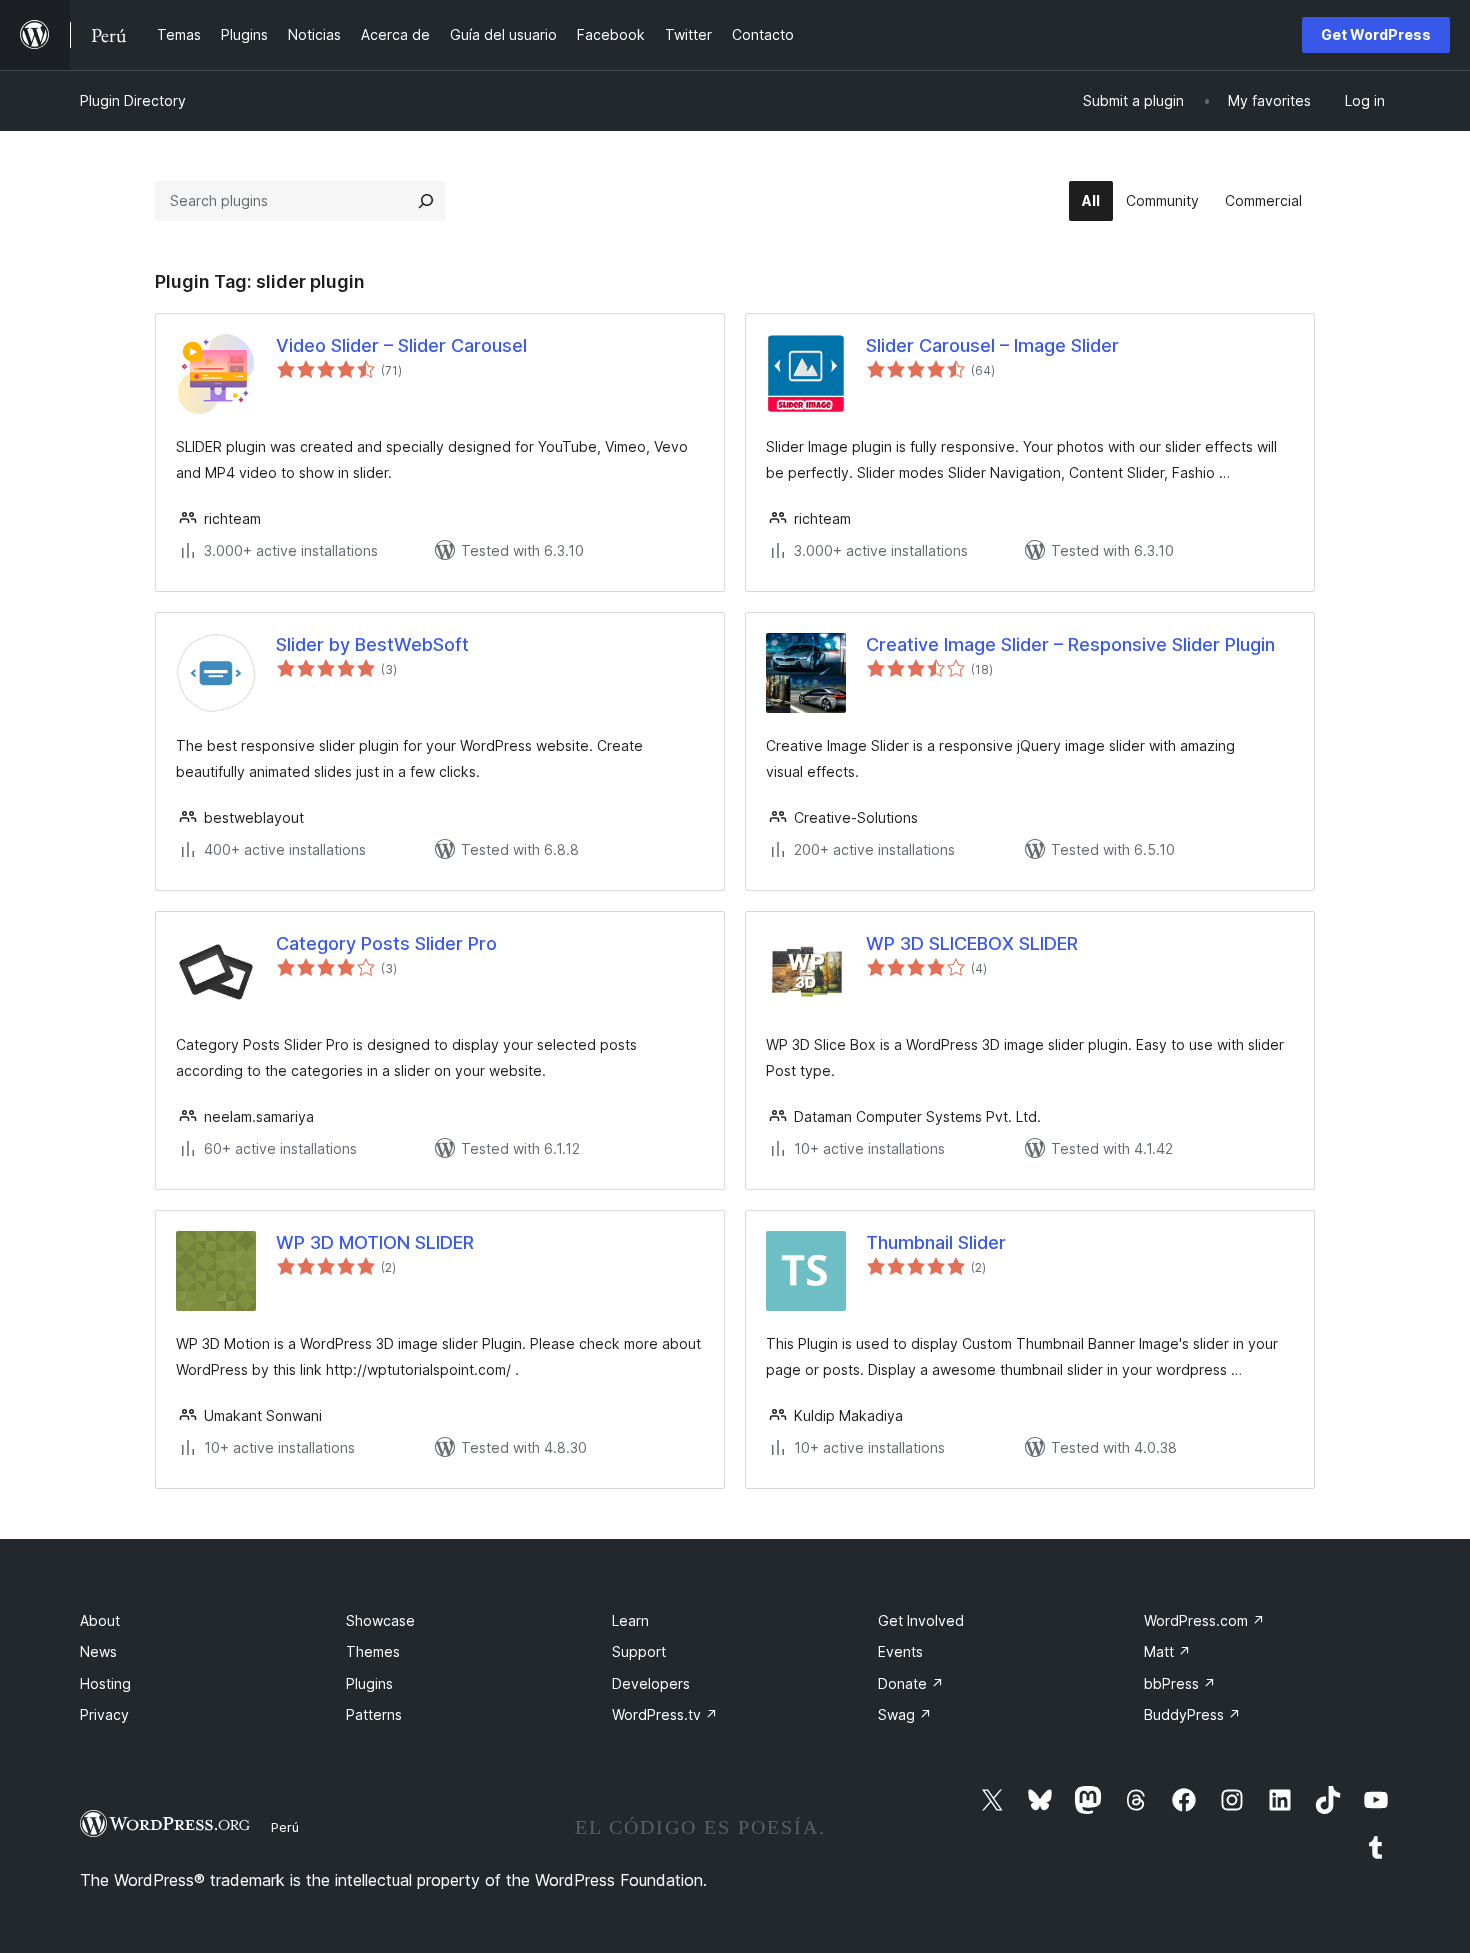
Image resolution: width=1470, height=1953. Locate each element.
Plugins (369, 1683)
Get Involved (921, 1620)
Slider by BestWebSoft (372, 644)
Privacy (104, 1714)
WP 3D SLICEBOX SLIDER (972, 943)
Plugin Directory (133, 100)
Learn (630, 1620)
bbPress (1180, 1683)
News (98, 1651)
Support (639, 1651)
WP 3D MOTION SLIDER (375, 1242)
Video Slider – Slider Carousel (401, 345)
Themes (373, 1651)
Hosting (105, 1683)
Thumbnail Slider (936, 1242)
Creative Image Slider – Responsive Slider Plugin (1070, 644)
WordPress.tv (665, 1714)
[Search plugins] (426, 201)
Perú (285, 1827)
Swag (905, 1714)
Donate (911, 1683)
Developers (651, 1683)
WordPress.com (1204, 1620)
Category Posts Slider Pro (386, 943)
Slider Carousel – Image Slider (992, 345)
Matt (1167, 1651)
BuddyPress (1192, 1714)
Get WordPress (1376, 34)
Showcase (380, 1620)
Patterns (374, 1714)
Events (900, 1651)
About (100, 1620)
